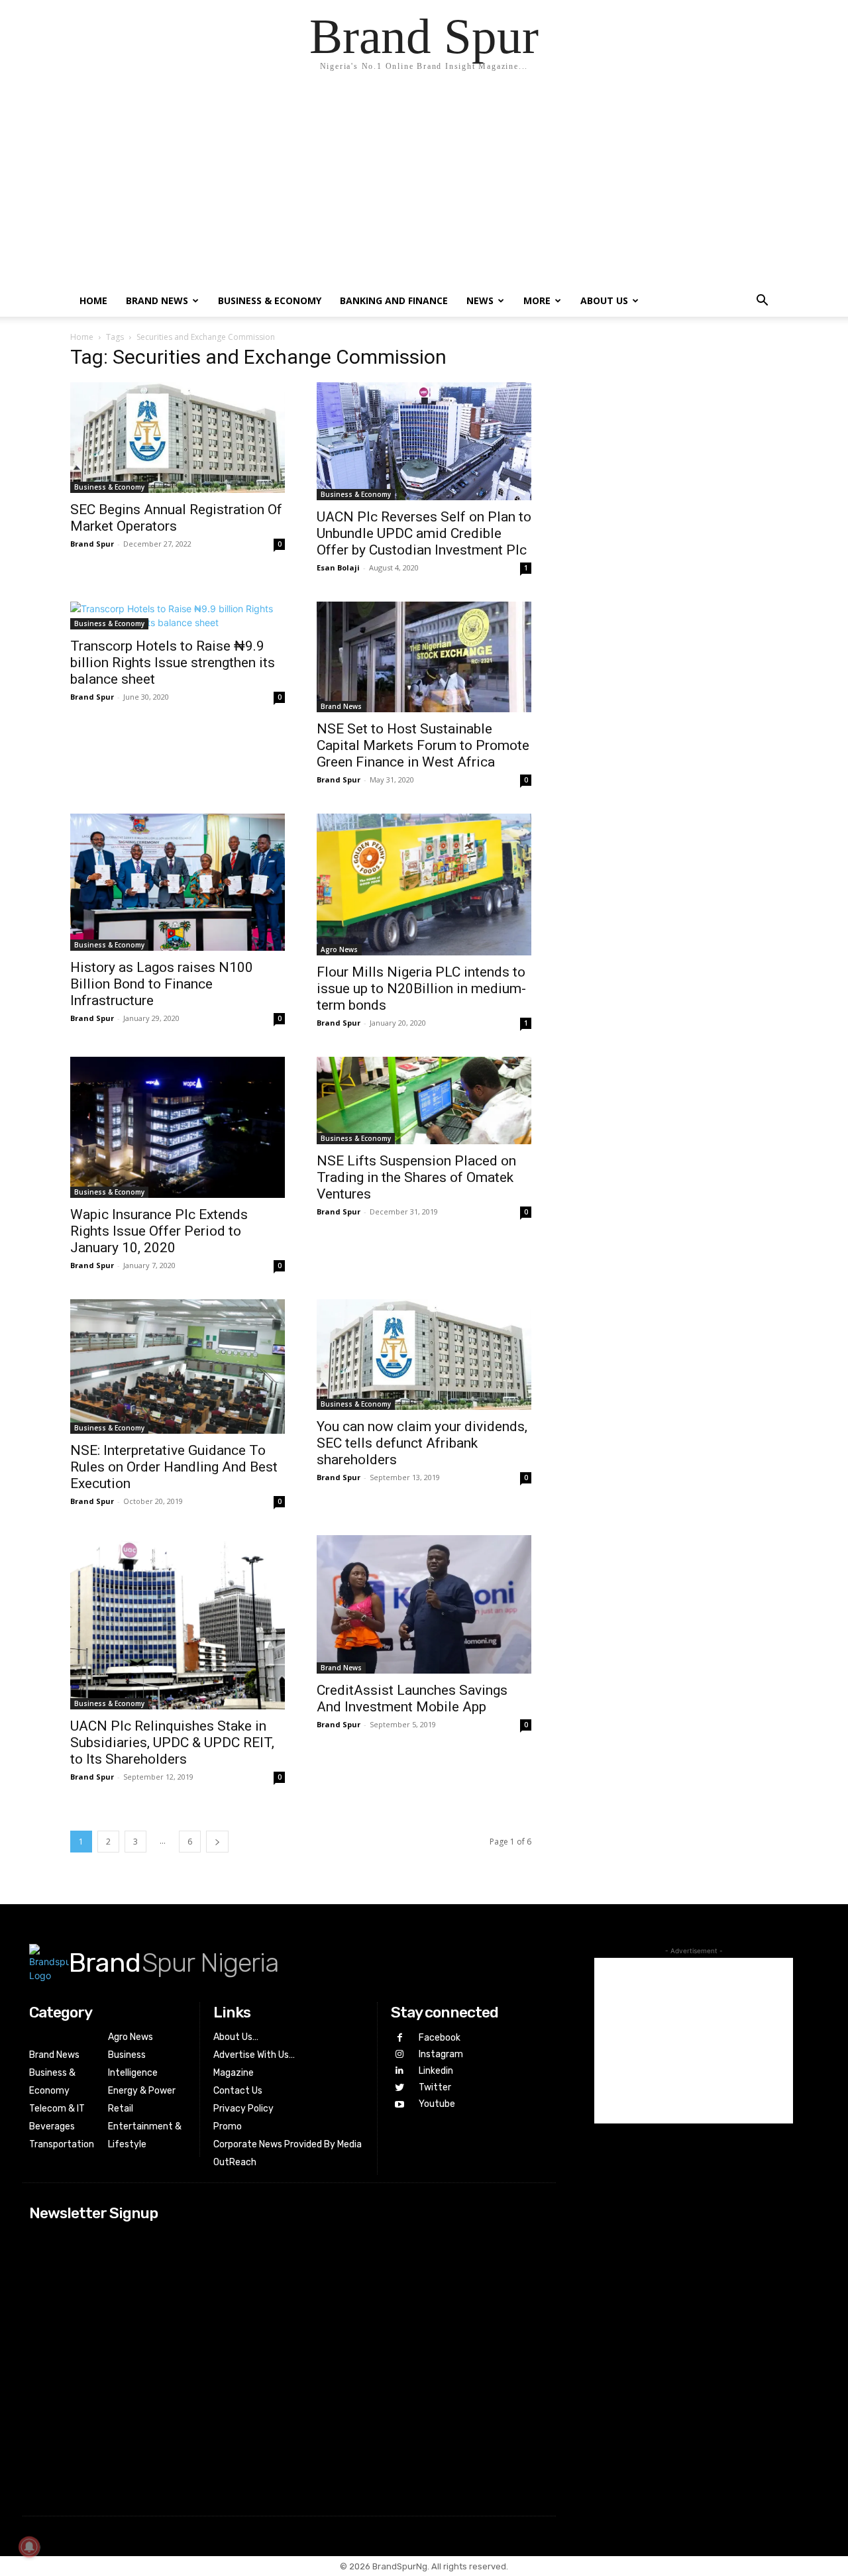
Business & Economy (270, 300)
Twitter (435, 2087)
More (537, 300)
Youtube (437, 2104)
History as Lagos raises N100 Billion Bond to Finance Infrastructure (162, 984)
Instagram (441, 2054)
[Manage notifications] (29, 2547)
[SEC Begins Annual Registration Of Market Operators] (178, 438)
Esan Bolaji (338, 567)
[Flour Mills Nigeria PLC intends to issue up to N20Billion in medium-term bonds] (424, 885)
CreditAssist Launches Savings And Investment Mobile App (412, 1698)
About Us (604, 300)
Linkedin (436, 2071)
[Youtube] (399, 2105)
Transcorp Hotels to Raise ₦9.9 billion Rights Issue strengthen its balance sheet (173, 663)
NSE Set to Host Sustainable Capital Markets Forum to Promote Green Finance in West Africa (423, 745)
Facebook (440, 2038)
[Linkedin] (399, 2071)
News (480, 300)
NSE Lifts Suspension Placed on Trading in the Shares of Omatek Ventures (416, 1177)
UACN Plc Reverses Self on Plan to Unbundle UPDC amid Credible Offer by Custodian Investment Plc (424, 533)
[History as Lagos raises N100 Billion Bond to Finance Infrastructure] (178, 882)
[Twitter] (399, 2088)
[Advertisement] (424, 186)
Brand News (157, 300)
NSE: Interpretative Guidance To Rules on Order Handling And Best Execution (174, 1467)
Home (93, 300)
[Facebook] (399, 2038)
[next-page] (217, 1842)
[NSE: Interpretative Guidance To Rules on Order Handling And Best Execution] (178, 1367)
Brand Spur (92, 544)
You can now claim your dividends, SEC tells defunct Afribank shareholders (422, 1443)
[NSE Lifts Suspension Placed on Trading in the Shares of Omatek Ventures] (424, 1100)
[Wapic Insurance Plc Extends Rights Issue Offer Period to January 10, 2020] (178, 1127)
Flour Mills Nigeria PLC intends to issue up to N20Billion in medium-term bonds (421, 989)
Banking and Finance (394, 300)
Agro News (339, 949)
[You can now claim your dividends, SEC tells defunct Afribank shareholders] (424, 1355)
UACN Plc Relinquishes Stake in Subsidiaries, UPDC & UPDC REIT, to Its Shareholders (172, 1743)
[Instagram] (399, 2054)
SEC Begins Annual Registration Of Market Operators (176, 518)
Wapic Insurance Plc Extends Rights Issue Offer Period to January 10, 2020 (159, 1231)
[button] (762, 302)
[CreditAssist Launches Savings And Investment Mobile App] (424, 1604)
